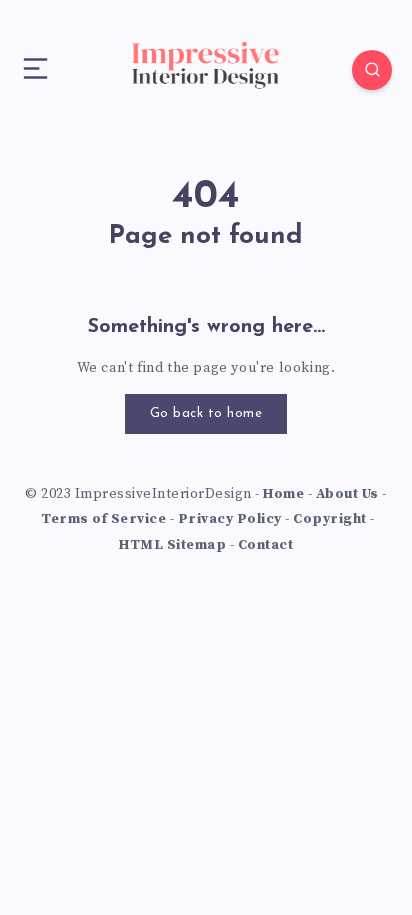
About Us (347, 494)
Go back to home (206, 413)
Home (283, 494)
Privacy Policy (230, 519)
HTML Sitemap (172, 545)
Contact (266, 545)
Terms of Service (103, 519)
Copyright (330, 519)
